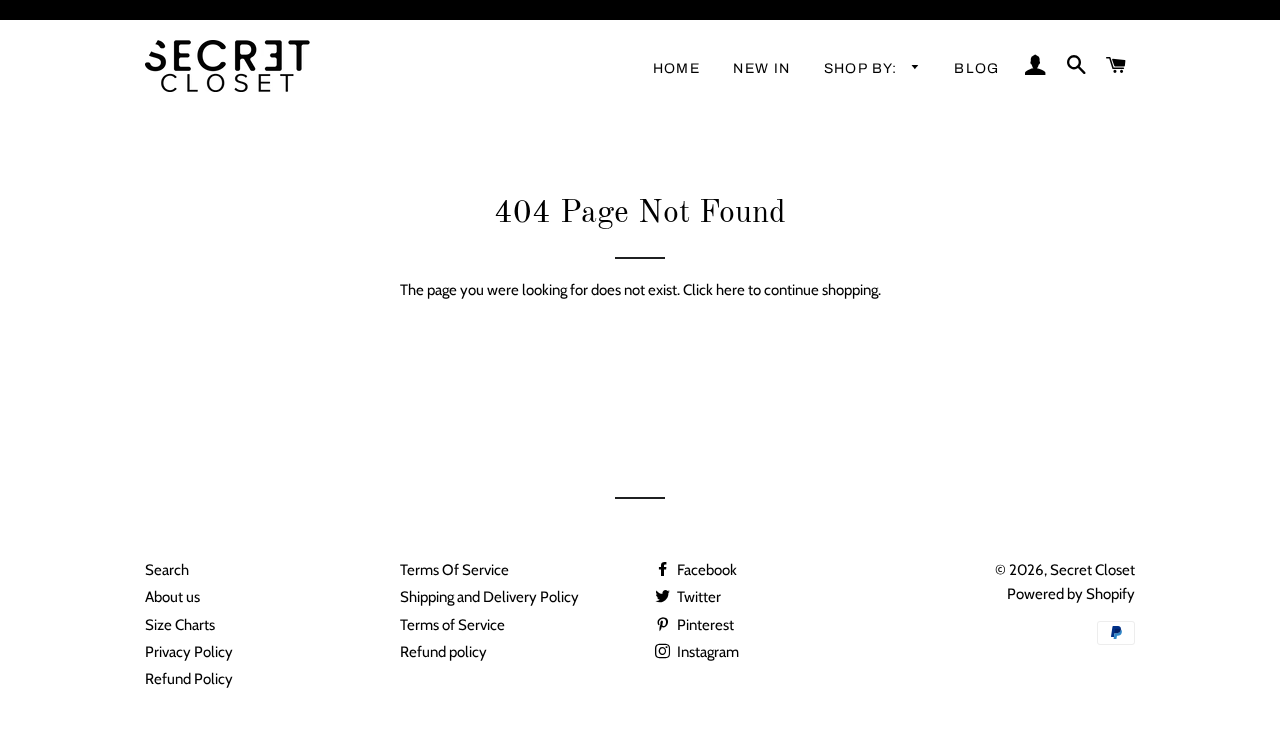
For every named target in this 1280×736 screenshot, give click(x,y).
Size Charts (180, 625)
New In (761, 68)
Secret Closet (1092, 570)
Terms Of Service (454, 570)
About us (172, 597)
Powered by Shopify (1071, 594)
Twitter (697, 597)
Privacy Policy (189, 652)
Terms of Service (452, 625)
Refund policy (443, 652)
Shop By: (863, 68)
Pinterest (704, 625)
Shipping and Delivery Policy (489, 597)
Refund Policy (189, 679)
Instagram (706, 652)
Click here (714, 290)
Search (167, 570)
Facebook (705, 570)
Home (677, 68)
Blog (977, 68)
